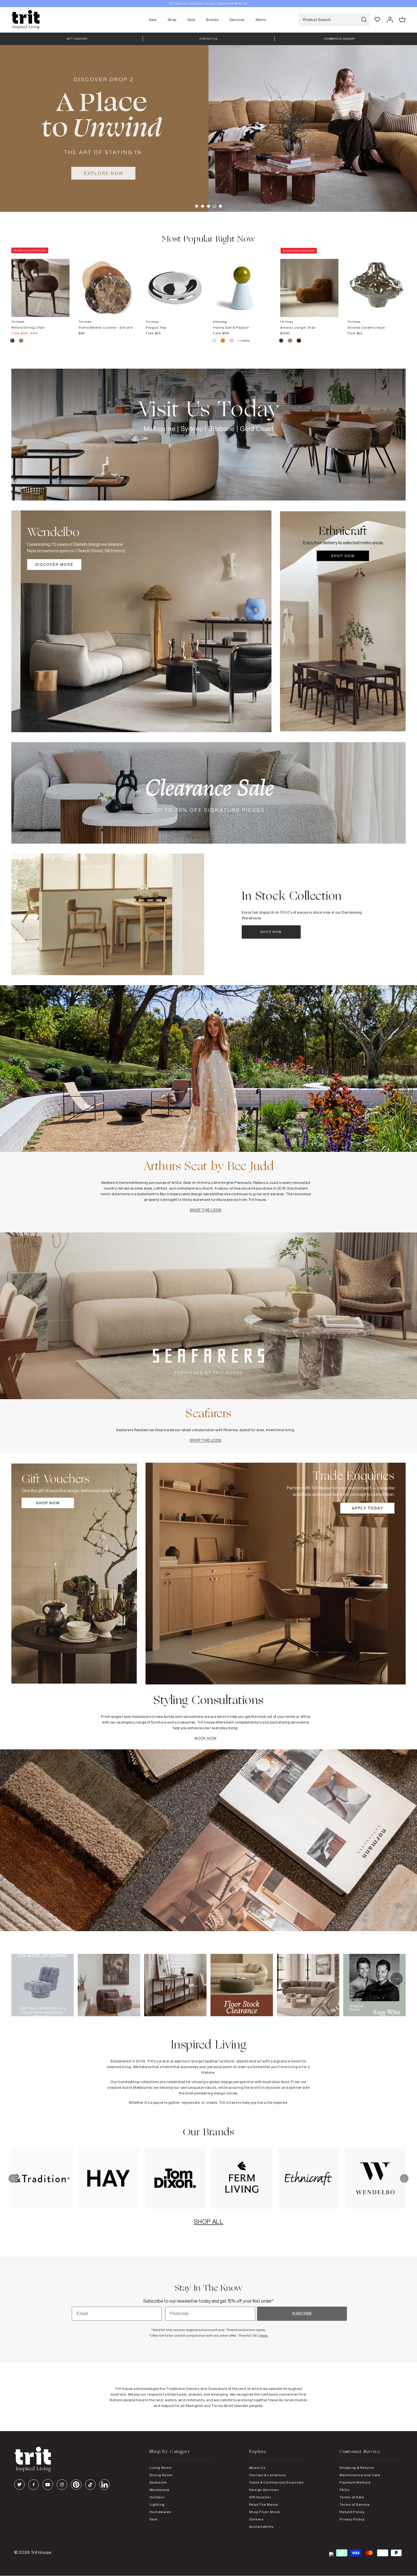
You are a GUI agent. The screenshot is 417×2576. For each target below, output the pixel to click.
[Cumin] (21, 341)
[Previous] (13, 2178)
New (153, 20)
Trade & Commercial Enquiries (276, 2482)
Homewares (160, 2512)
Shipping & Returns (357, 2468)
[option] (208, 128)
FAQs (344, 2490)
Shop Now (271, 932)
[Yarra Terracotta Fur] (299, 341)
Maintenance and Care (360, 2475)
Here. (264, 2335)
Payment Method (355, 2482)
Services (237, 20)
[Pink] (232, 341)
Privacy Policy (352, 2519)
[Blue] (214, 341)
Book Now (206, 1738)
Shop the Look (206, 1210)
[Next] (404, 2178)
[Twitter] (19, 2485)
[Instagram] (62, 2485)
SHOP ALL (208, 2222)
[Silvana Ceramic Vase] (377, 282)
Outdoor (157, 2497)
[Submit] (364, 20)
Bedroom (158, 2482)
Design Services (264, 2490)
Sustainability (261, 2527)
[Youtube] (48, 2485)
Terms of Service (355, 2504)
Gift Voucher (260, 2497)
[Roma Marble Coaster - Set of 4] (108, 282)
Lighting (157, 2504)
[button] (197, 206)
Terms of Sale (352, 2497)
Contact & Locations (268, 2475)
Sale (191, 20)
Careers (256, 2519)
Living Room (161, 2468)
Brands (212, 20)
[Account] (390, 20)
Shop (172, 20)
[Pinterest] (76, 2485)
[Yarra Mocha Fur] (282, 341)
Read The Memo (264, 2504)
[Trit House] (26, 20)
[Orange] (223, 341)
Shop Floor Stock (265, 2512)
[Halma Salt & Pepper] (242, 282)
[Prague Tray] (175, 282)
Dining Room (161, 2475)
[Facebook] (34, 2485)
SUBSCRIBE (302, 2314)
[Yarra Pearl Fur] (290, 341)
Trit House (41, 2552)
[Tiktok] (90, 2485)
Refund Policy (352, 2512)
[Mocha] (13, 341)
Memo (261, 20)
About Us (257, 2468)
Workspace (160, 2490)
